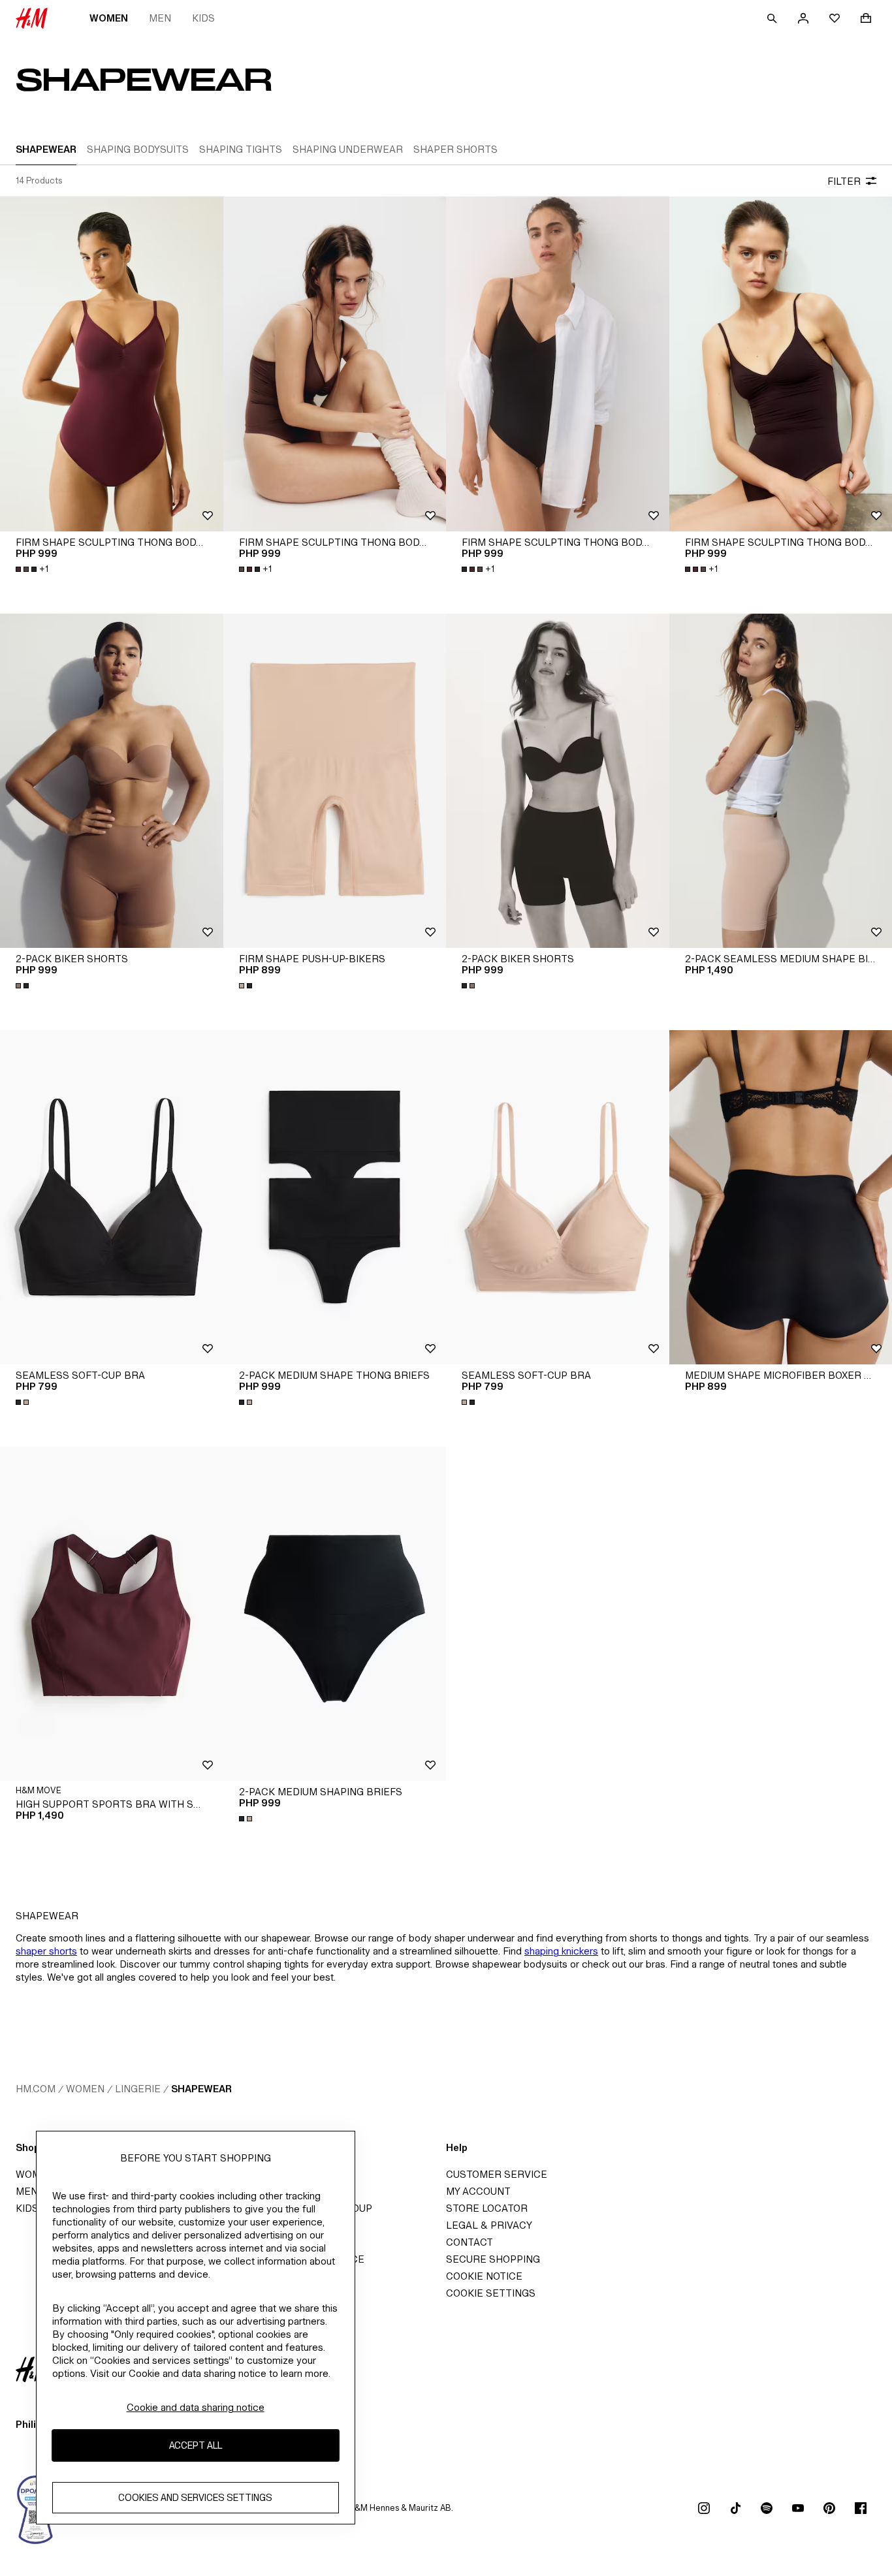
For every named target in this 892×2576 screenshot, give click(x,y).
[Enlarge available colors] (24, 986)
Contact (470, 2242)
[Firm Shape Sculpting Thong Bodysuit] (112, 364)
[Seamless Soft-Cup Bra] (112, 1197)
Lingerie (138, 2089)
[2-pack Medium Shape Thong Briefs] (335, 1197)
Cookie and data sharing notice (196, 2407)
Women (109, 18)
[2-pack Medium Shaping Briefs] (335, 1614)
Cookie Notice (484, 2276)
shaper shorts (46, 1951)
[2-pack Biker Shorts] (112, 781)
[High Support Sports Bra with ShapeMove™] (112, 1614)
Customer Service (497, 2174)
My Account (478, 2191)
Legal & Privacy (489, 2225)
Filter (844, 181)
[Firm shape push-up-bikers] (335, 781)
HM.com (36, 2089)
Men (160, 18)
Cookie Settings (491, 2293)
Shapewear (201, 2089)
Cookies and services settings (195, 2498)
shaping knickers (561, 1951)
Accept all (196, 2446)
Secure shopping (493, 2259)
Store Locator (487, 2208)
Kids (203, 18)
